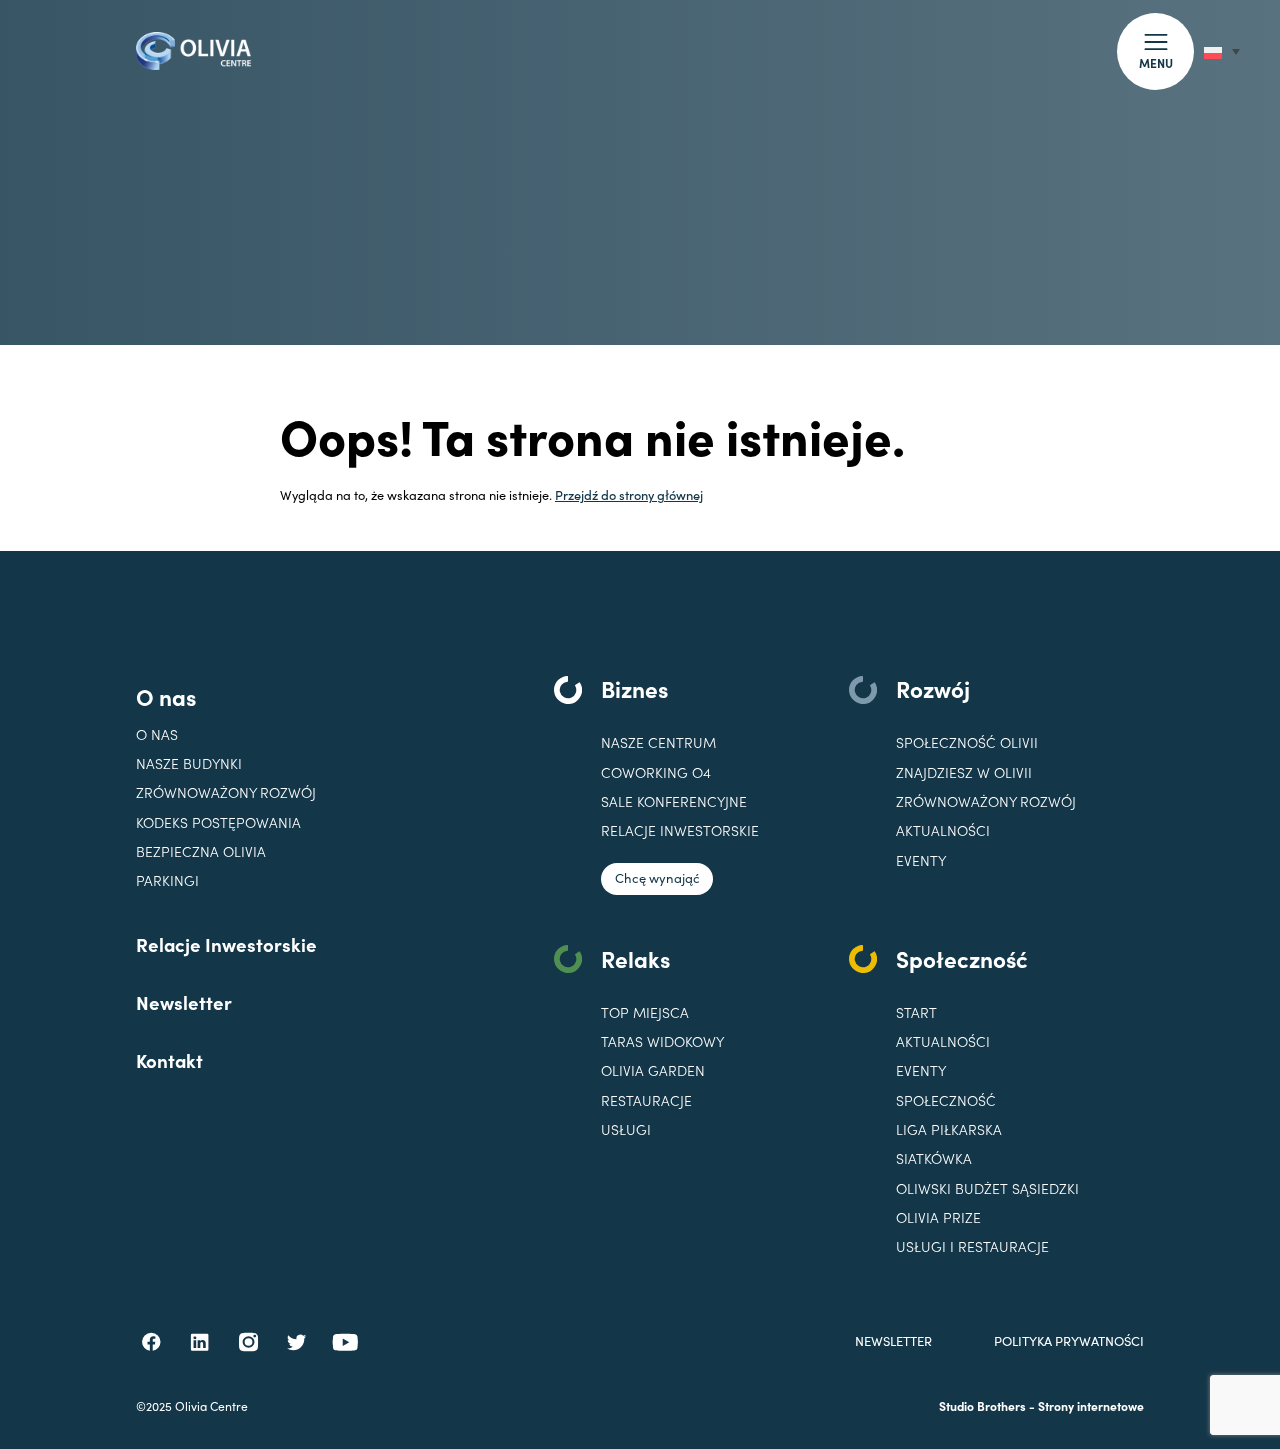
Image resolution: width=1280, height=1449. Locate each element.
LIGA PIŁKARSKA (949, 1129)
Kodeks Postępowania (218, 822)
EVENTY (921, 860)
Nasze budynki (189, 763)
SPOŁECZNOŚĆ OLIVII (967, 742)
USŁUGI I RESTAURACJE (972, 1246)
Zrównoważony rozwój (226, 792)
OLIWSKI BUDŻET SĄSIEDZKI (987, 1188)
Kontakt (169, 1060)
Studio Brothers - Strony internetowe (1041, 1405)
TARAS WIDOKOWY (662, 1041)
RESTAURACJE (646, 1100)
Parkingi (167, 880)
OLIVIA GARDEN (653, 1070)
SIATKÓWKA (934, 1158)
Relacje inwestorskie (680, 830)
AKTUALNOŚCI (943, 1041)
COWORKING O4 (656, 772)
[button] (1155, 51)
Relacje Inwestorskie (226, 944)
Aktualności (943, 830)
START (916, 1012)
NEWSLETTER (893, 1341)
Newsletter (184, 1002)
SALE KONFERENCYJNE (674, 801)
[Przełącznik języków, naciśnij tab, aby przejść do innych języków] (1222, 51)
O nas (166, 696)
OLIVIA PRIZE (938, 1217)
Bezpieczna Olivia (201, 851)
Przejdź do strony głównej (629, 494)
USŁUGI (626, 1129)
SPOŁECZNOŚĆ (946, 1100)
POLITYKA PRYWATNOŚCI (1069, 1341)
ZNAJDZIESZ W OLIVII (964, 772)
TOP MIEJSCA (645, 1012)
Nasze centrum (658, 742)
